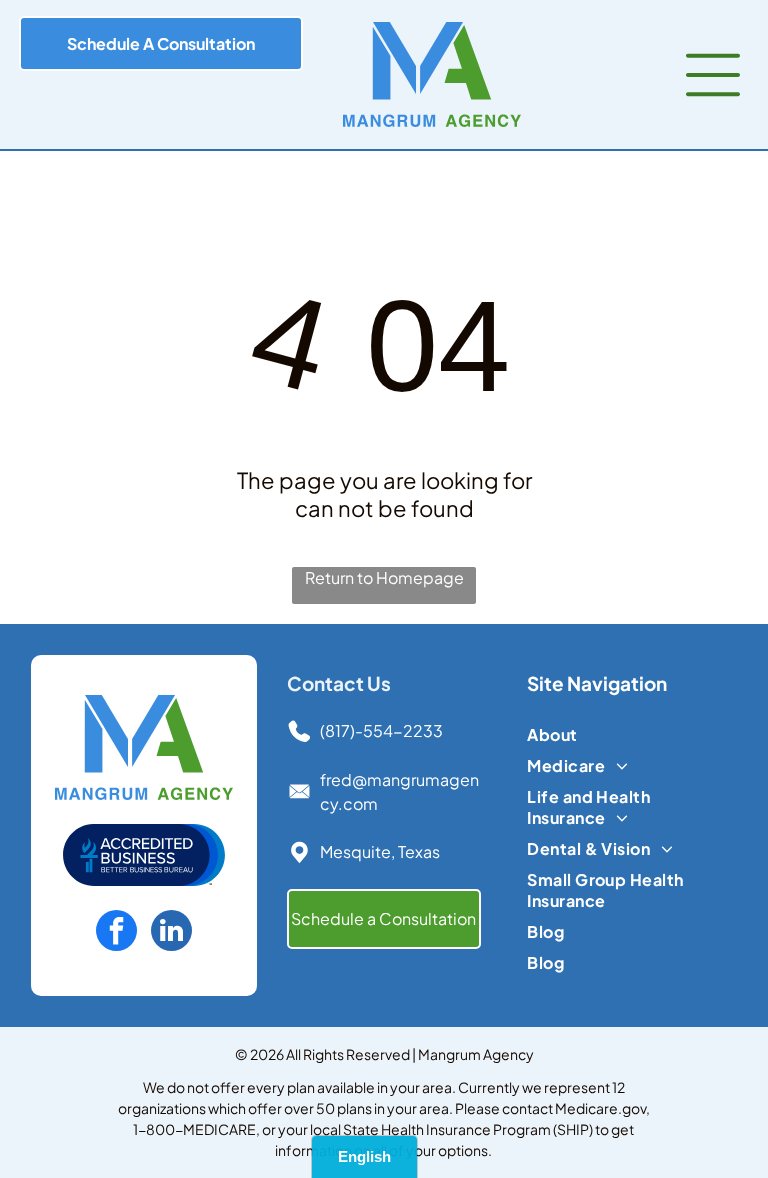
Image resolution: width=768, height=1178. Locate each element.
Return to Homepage (384, 577)
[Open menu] (713, 75)
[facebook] (116, 933)
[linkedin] (171, 933)
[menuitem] (624, 734)
